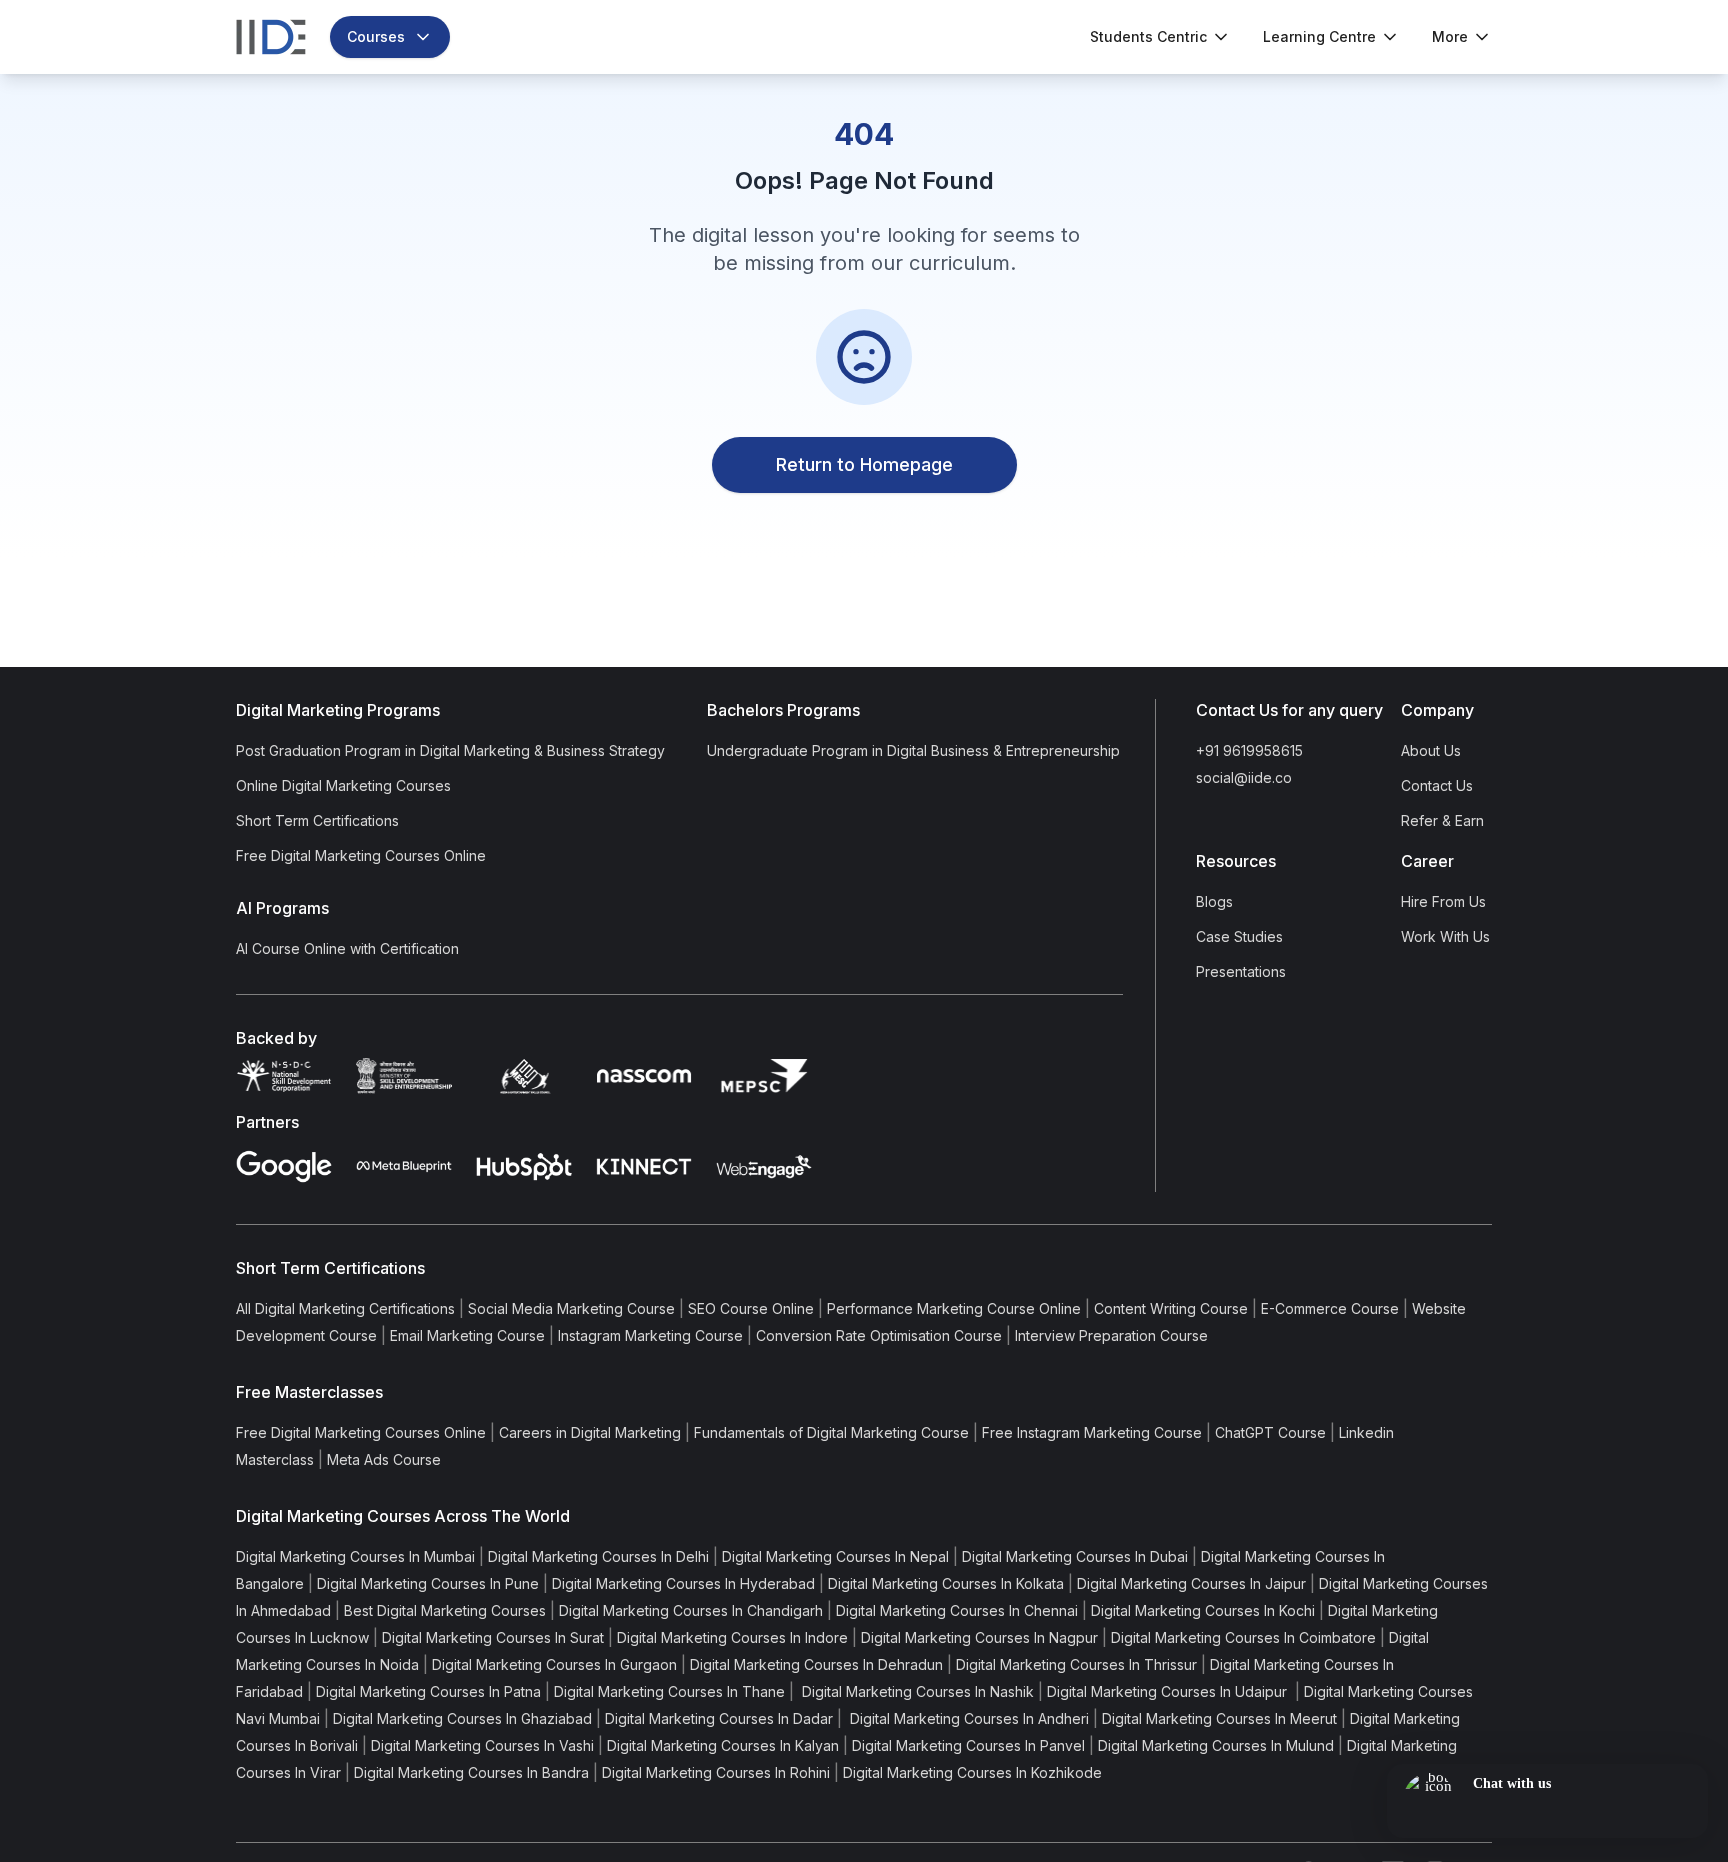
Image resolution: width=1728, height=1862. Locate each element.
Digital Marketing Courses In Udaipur (1169, 1691)
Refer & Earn (1442, 820)
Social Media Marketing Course (571, 1308)
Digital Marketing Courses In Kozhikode (972, 1772)
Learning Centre (1319, 36)
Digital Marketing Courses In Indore (732, 1637)
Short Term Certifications (317, 820)
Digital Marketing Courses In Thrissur (1076, 1664)
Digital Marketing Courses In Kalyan (723, 1745)
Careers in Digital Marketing (590, 1432)
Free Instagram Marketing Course (1092, 1432)
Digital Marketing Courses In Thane (669, 1691)
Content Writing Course (1171, 1308)
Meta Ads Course (384, 1459)
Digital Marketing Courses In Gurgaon (554, 1664)
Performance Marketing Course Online (954, 1308)
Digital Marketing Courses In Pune (428, 1583)
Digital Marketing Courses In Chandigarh (691, 1610)
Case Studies (1239, 936)
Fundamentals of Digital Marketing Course (831, 1432)
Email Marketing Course (467, 1335)
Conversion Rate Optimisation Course (879, 1335)
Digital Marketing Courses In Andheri (967, 1718)
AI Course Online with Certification (347, 948)
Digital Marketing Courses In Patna (428, 1691)
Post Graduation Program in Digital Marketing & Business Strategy (450, 750)
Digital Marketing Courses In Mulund (1216, 1745)
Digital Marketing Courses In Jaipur (1191, 1583)
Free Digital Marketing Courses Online (361, 855)
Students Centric (1148, 36)
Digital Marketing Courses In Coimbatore (1243, 1637)
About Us (1431, 750)
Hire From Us (1443, 901)
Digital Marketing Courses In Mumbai (355, 1556)
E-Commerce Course (1330, 1308)
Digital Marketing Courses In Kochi (1203, 1610)
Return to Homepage (864, 464)
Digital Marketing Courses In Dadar (719, 1718)
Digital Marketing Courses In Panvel (968, 1745)
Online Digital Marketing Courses (343, 785)
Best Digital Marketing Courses (445, 1610)
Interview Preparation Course (1111, 1335)
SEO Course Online (751, 1308)
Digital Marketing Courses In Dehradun (816, 1664)
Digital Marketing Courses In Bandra (471, 1772)
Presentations (1241, 971)
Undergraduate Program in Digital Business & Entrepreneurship (913, 750)
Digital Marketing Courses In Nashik (916, 1691)
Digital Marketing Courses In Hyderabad (683, 1583)
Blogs (1214, 901)
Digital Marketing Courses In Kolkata (946, 1583)
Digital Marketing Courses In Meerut (1219, 1718)
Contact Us (1437, 785)
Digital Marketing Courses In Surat (493, 1637)
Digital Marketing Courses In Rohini (716, 1772)
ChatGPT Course (1270, 1432)
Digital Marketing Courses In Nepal (835, 1556)
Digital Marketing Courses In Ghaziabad (462, 1718)
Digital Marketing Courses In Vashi (482, 1745)
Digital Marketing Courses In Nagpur (979, 1637)
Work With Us (1445, 936)
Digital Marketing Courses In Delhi (598, 1556)
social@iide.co (1244, 777)
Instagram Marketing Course (650, 1335)
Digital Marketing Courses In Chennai (957, 1610)
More (1450, 36)
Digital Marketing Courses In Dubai (1075, 1556)
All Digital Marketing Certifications (345, 1308)
